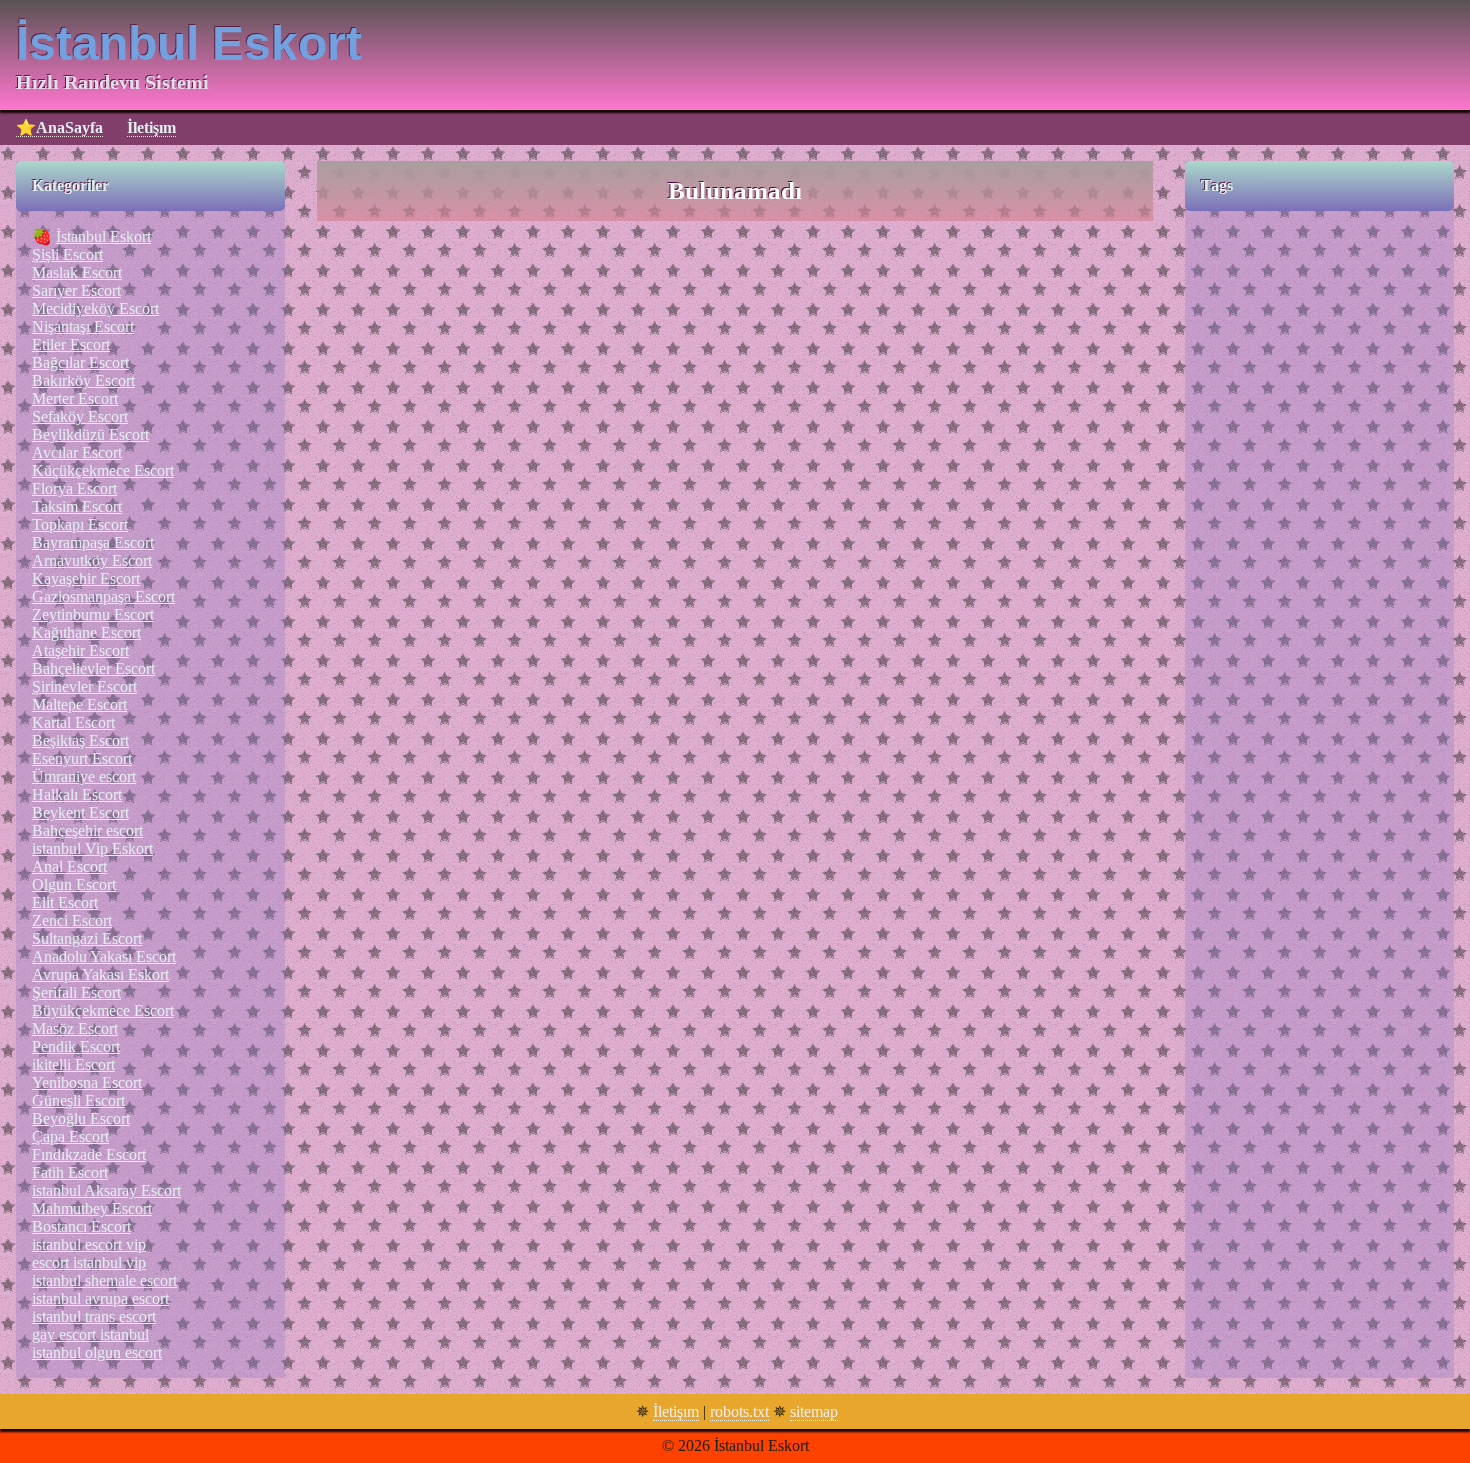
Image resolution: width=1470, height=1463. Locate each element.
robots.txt (739, 1411)
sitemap (814, 1411)
